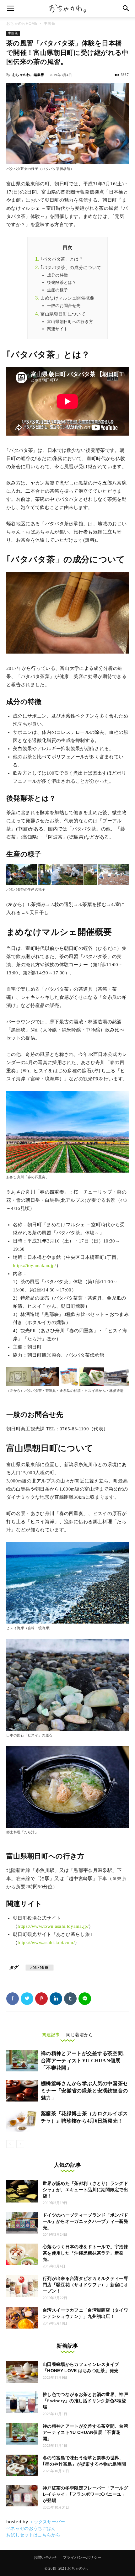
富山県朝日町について (63, 314)
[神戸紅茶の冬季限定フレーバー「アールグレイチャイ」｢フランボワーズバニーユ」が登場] (22, 2496)
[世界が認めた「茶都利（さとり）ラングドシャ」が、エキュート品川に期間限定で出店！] (22, 2191)
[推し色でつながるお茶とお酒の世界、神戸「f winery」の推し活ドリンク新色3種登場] (22, 2402)
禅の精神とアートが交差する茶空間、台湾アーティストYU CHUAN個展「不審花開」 (84, 2061)
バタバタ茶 (40, 1967)
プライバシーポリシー (82, 2557)
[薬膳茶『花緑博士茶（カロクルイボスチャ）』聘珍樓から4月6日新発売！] (22, 2121)
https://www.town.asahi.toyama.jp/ (53, 1926)
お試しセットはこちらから (33, 2535)
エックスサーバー (47, 2522)
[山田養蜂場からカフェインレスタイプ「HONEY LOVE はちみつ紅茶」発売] (22, 2372)
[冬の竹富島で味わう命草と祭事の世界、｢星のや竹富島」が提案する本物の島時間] (22, 2465)
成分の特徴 (58, 275)
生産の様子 (58, 290)
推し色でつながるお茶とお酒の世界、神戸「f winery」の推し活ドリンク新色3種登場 (85, 2401)
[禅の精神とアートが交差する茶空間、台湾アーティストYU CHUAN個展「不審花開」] (22, 2061)
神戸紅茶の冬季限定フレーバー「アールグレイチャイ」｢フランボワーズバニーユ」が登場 (85, 2494)
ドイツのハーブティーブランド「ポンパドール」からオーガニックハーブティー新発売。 (85, 2221)
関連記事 (51, 2035)
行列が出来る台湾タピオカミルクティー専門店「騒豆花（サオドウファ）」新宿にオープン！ (85, 2285)
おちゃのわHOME (22, 23)
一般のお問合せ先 (64, 306)
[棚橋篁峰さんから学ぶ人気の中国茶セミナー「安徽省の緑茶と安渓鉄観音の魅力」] (22, 2091)
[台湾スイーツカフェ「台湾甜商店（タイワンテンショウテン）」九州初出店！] (22, 2318)
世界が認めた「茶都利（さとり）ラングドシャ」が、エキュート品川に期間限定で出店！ (85, 2190)
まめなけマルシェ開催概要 (67, 298)
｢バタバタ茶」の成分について (71, 268)
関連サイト (58, 329)
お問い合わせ (45, 2557)
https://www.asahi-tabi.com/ (46, 1943)
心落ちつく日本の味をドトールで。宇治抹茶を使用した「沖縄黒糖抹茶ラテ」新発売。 (85, 2253)
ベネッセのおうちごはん (31, 2528)
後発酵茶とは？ (62, 282)
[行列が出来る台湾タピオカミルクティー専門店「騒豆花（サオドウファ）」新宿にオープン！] (22, 2286)
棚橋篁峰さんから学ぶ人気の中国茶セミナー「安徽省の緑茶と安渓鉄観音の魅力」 (84, 2091)
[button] (126, 8)
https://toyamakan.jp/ (35, 1265)
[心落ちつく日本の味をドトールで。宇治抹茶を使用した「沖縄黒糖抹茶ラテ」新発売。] (22, 2254)
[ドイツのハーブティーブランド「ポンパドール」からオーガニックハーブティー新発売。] (22, 2223)
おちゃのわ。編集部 (28, 75)
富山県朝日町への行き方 (70, 322)
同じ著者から (80, 2035)
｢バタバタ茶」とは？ (62, 259)
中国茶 (49, 23)
